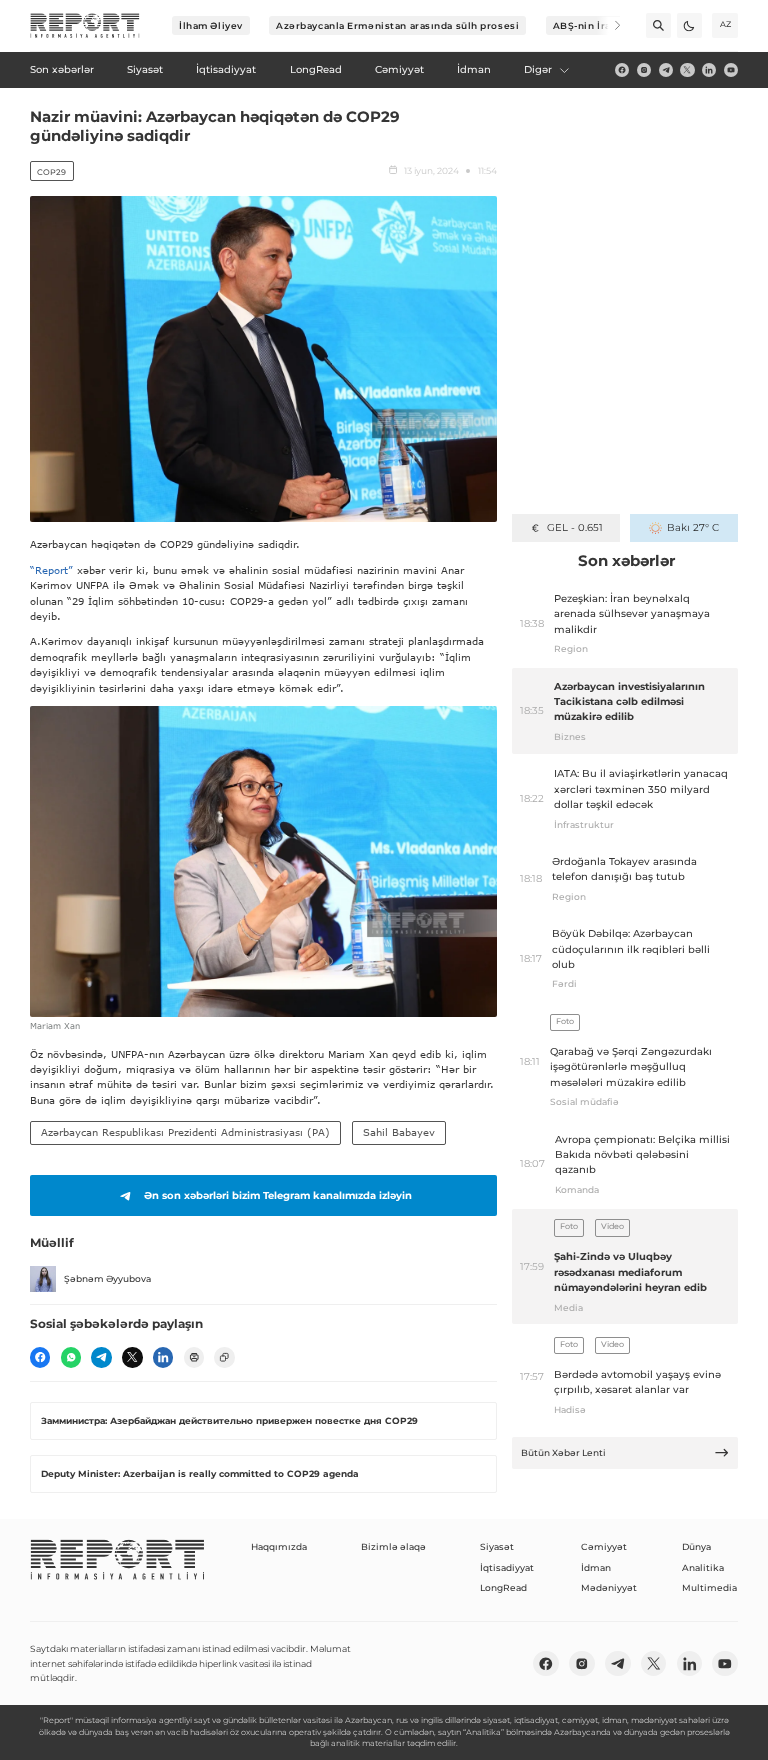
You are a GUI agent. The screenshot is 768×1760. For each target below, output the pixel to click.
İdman (596, 1567)
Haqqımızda (279, 1546)
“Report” (51, 570)
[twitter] (687, 70)
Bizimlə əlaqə (393, 1546)
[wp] (71, 1357)
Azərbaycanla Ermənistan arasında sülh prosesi (397, 25)
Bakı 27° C (692, 527)
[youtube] (731, 70)
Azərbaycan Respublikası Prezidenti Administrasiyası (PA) (185, 1132)
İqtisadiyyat (507, 1567)
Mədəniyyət (609, 1587)
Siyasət (497, 1546)
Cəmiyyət (604, 1546)
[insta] (644, 70)
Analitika (703, 1567)
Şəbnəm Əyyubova (107, 1278)
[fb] (622, 70)
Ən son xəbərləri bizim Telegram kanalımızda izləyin (278, 1195)
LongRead (503, 1587)
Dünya (696, 1546)
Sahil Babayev (399, 1132)
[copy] (224, 1357)
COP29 (51, 172)
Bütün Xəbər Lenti (563, 1452)
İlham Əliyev (211, 25)
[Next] (608, 25)
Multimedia (709, 1587)
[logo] (85, 26)
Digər (538, 69)
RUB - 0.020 (574, 527)
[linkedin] (709, 70)
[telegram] (666, 70)
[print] (194, 1357)
